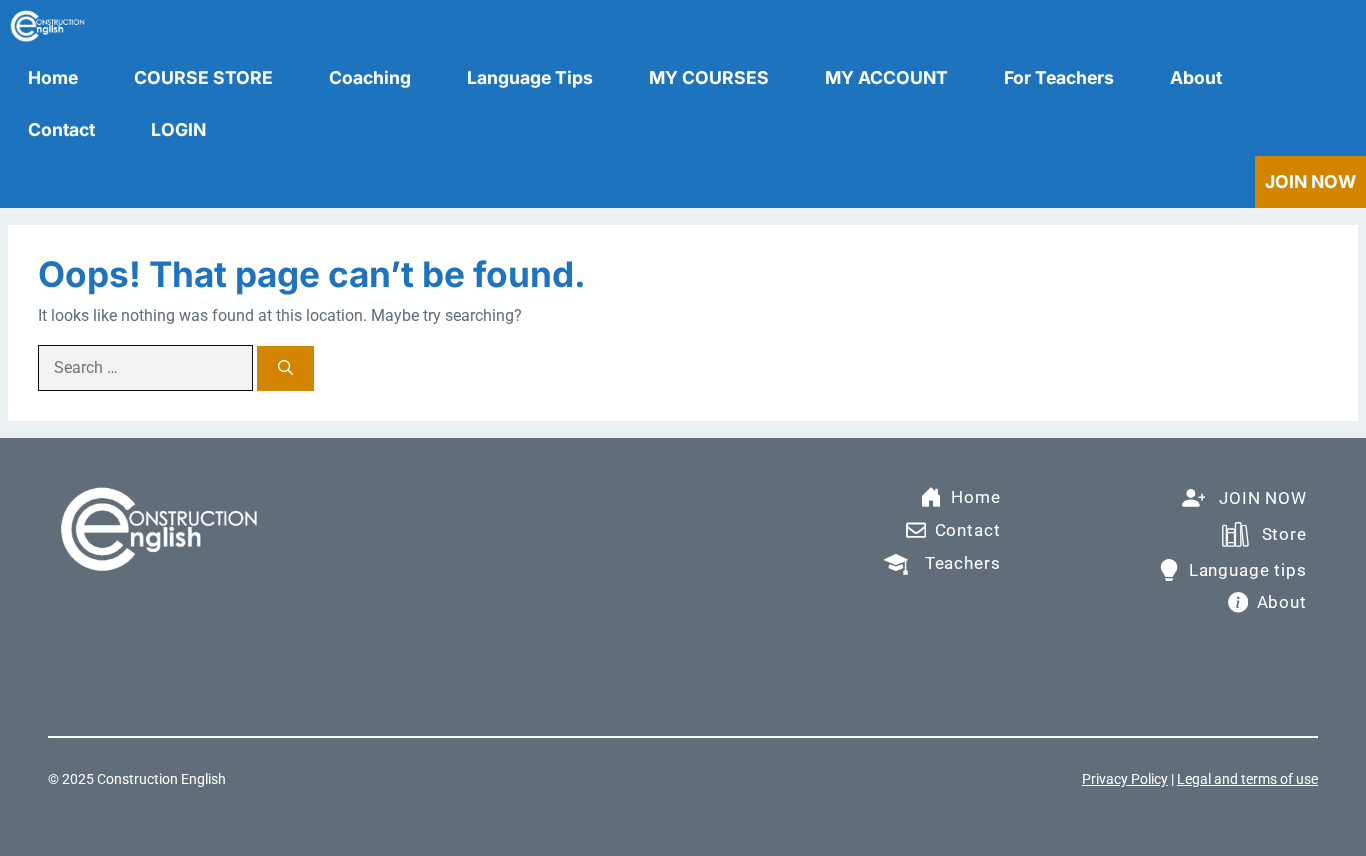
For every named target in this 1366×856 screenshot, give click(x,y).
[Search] (285, 368)
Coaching (370, 77)
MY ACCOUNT (886, 77)
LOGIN (178, 129)
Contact (61, 129)
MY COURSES (709, 77)
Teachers (963, 563)
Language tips (1248, 570)
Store (1284, 534)
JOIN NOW (1310, 181)
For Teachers (1059, 77)
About (1196, 77)
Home (53, 77)
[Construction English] (47, 26)
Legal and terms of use (1247, 779)
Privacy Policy (1125, 779)
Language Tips (530, 77)
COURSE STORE (203, 77)
